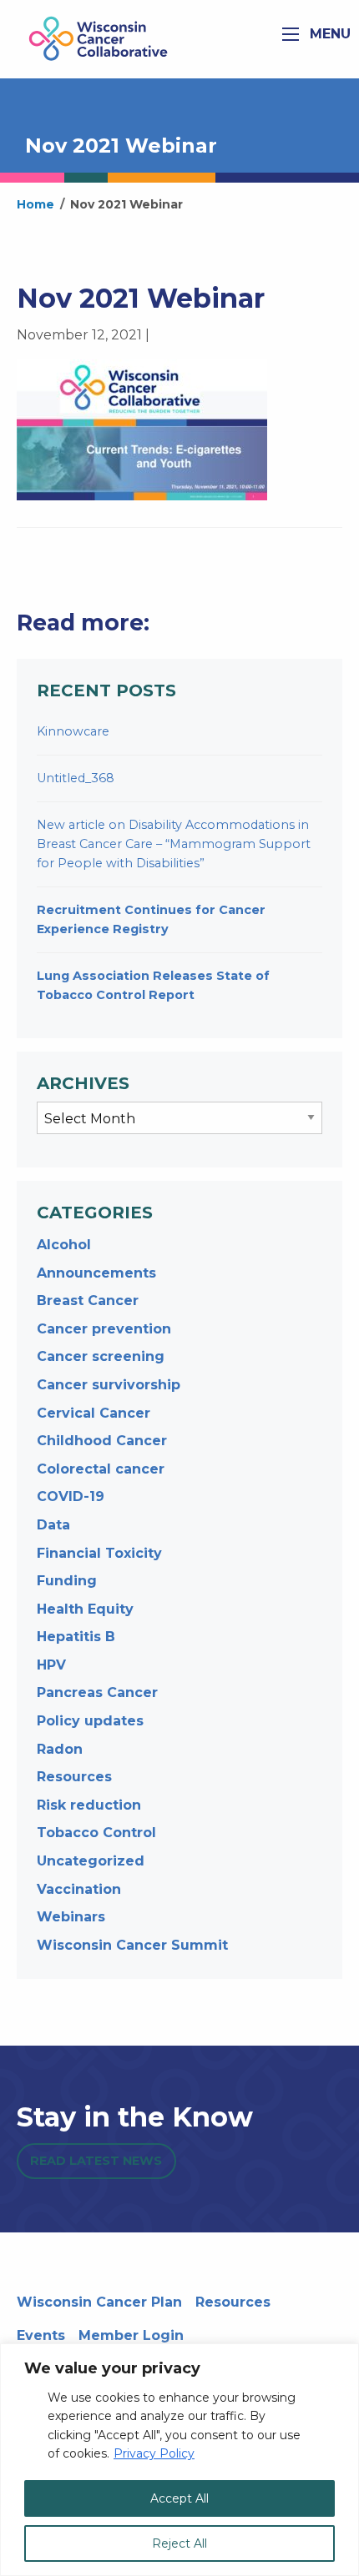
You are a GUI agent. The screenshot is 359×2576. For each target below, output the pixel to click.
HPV (51, 1665)
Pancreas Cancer (97, 1692)
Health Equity (85, 1609)
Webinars (71, 1917)
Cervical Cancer (94, 1413)
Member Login (131, 2335)
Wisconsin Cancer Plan (99, 2302)
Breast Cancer (88, 1301)
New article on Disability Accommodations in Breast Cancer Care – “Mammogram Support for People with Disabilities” (174, 844)
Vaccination (79, 1889)
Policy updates (90, 1721)
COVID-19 (71, 1496)
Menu (328, 34)
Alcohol (64, 1245)
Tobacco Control (96, 1833)
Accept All (179, 2498)
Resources (74, 1777)
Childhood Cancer (102, 1441)
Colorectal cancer (101, 1469)
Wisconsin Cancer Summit (132, 1945)
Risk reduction (89, 1805)
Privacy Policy (154, 2453)
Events (41, 2335)
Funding (67, 1581)
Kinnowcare (73, 731)
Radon (60, 1749)
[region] (179, 2460)
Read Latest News (96, 2161)
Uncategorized (91, 1861)
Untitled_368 (76, 778)
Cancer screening (101, 1356)
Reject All (179, 2543)
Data (53, 1525)
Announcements (96, 1273)
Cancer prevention (104, 1329)
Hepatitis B (76, 1637)
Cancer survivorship (109, 1385)
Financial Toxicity (99, 1553)
